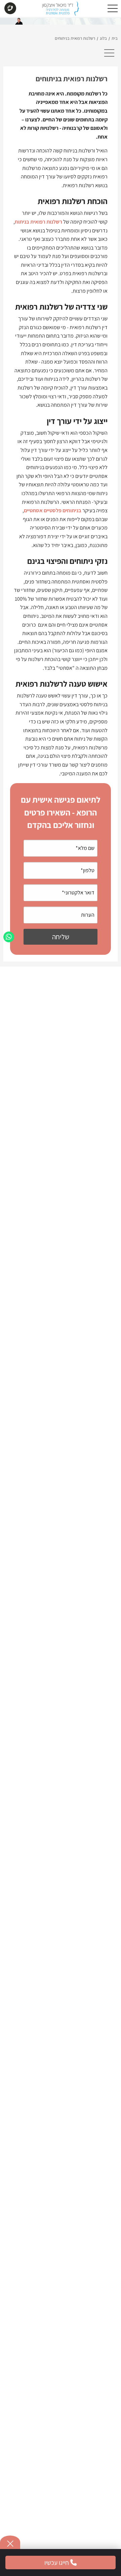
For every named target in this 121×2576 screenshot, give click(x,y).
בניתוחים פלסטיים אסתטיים (53, 510)
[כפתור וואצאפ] (9, 937)
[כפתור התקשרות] (10, 9)
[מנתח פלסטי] (60, 10)
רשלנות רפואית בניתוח (38, 222)
